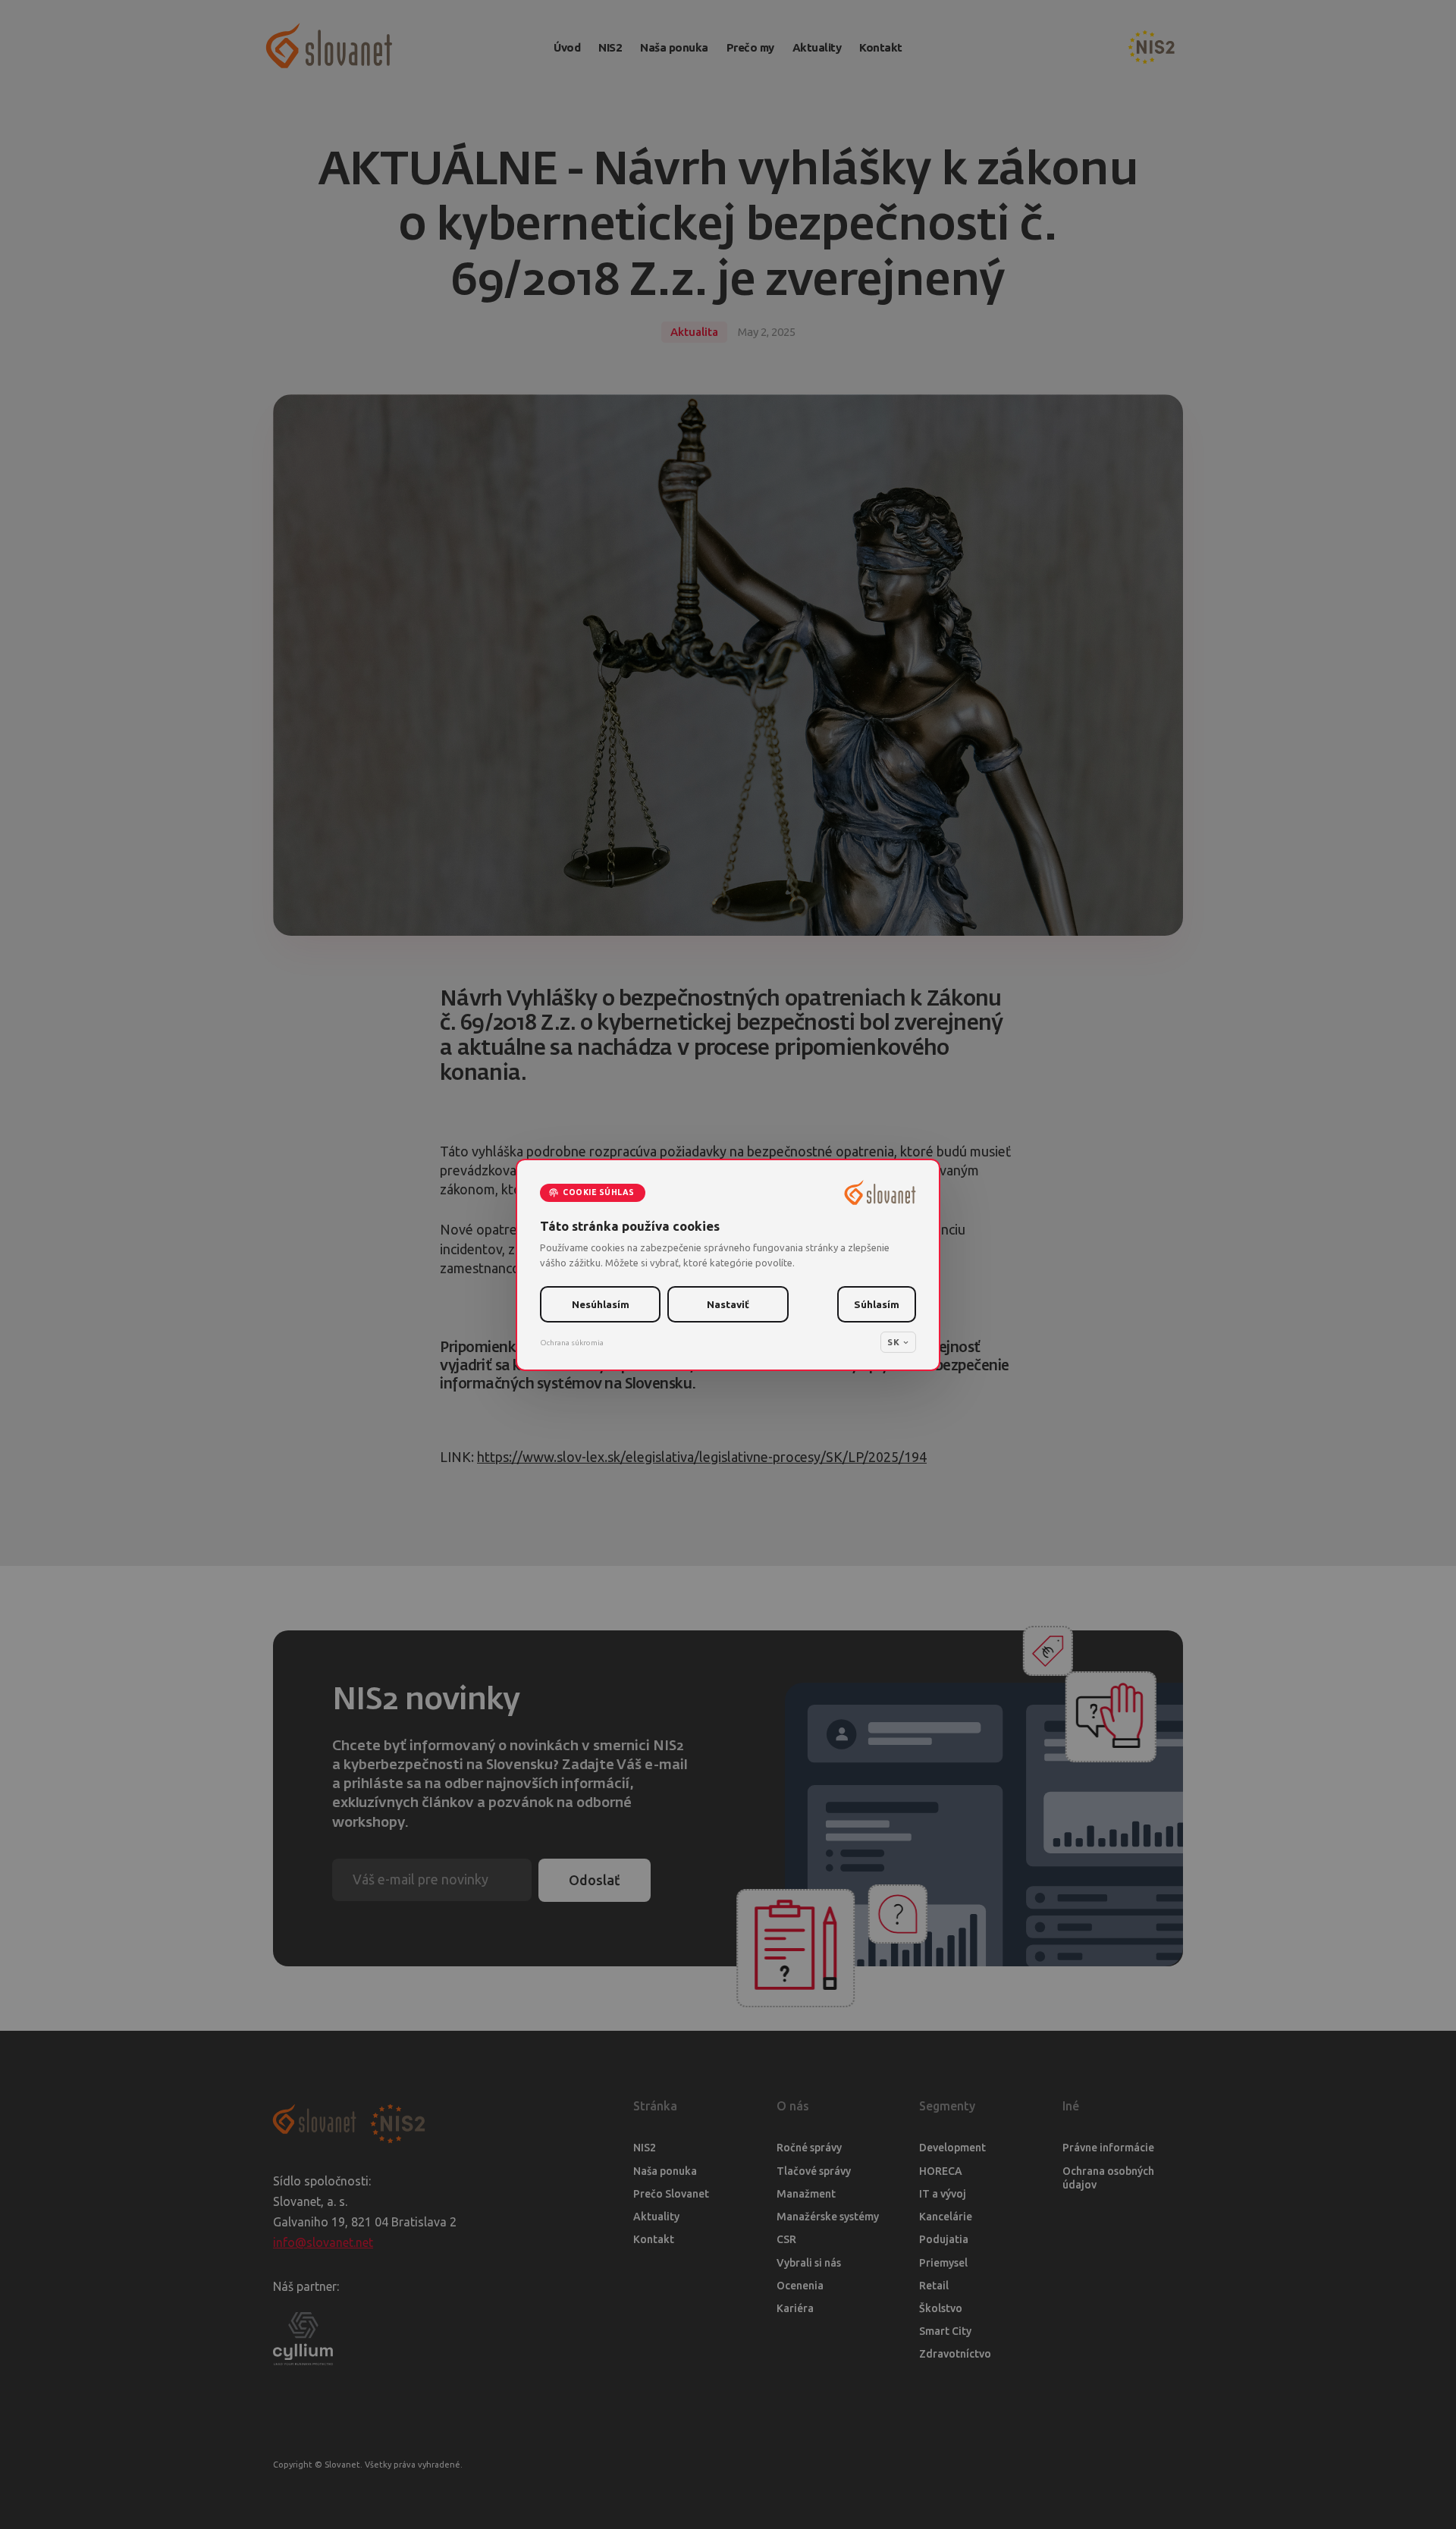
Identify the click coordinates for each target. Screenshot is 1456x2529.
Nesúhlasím (601, 1304)
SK (893, 1342)
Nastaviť (728, 1304)
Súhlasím (877, 1304)
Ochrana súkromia (572, 1342)
